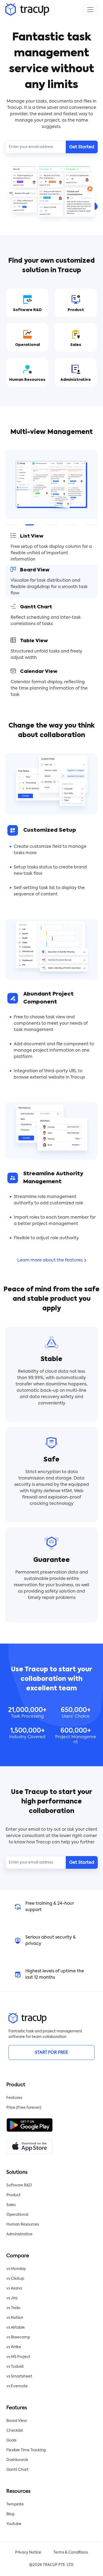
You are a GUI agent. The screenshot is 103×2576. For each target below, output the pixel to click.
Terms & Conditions (71, 2552)
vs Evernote (17, 2386)
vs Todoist (15, 2367)
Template (15, 2504)
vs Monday (16, 2269)
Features (14, 2098)
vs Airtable (16, 2328)
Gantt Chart (17, 2470)
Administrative (19, 2234)
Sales (11, 2205)
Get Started (82, 147)
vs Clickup (15, 2279)
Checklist (15, 2431)
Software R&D (19, 2185)
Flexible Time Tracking (26, 2450)
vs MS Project (18, 2357)
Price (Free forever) (24, 2108)
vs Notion (15, 2318)
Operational (17, 2215)
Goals (11, 2440)
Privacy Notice (28, 2552)
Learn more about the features (50, 1260)
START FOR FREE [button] (51, 2053)
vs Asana (14, 2288)
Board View (17, 2421)
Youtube (14, 2524)
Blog (10, 2514)
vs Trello (13, 2308)
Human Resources (23, 2224)
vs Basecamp (18, 2337)
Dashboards (17, 2460)
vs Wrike (14, 2347)
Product (13, 2195)
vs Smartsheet (19, 2376)
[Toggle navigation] (90, 10)
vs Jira (12, 2298)
